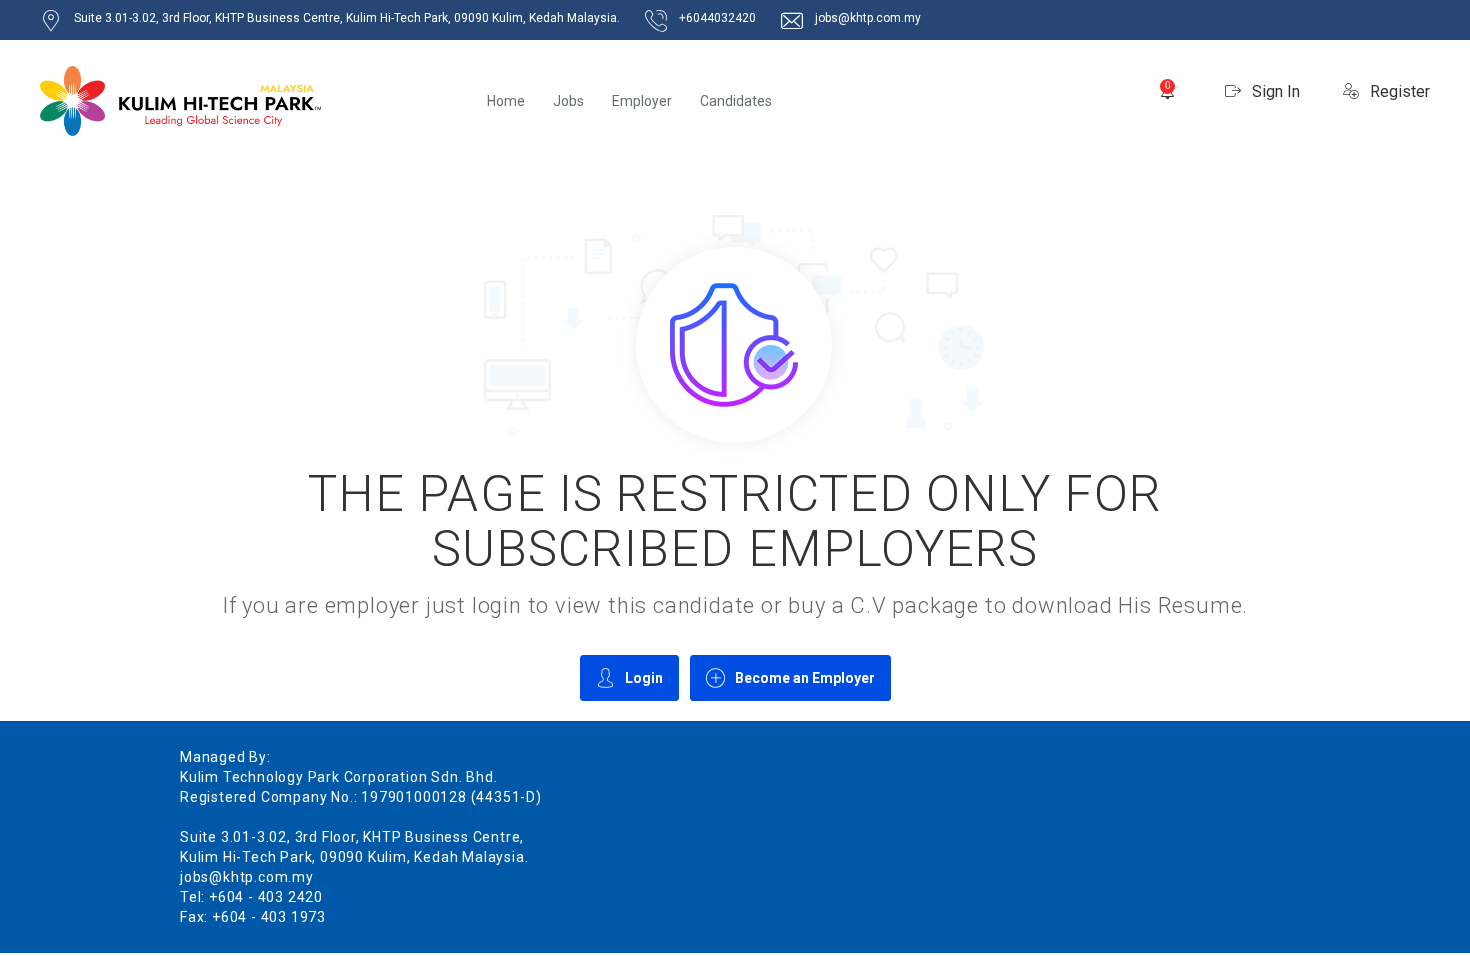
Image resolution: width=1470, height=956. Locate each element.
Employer (642, 101)
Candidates (736, 101)
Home (506, 101)
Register (1398, 91)
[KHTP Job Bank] (180, 101)
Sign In (1274, 91)
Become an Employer (805, 678)
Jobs (568, 101)
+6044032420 (717, 18)
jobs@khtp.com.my (868, 18)
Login (644, 678)
